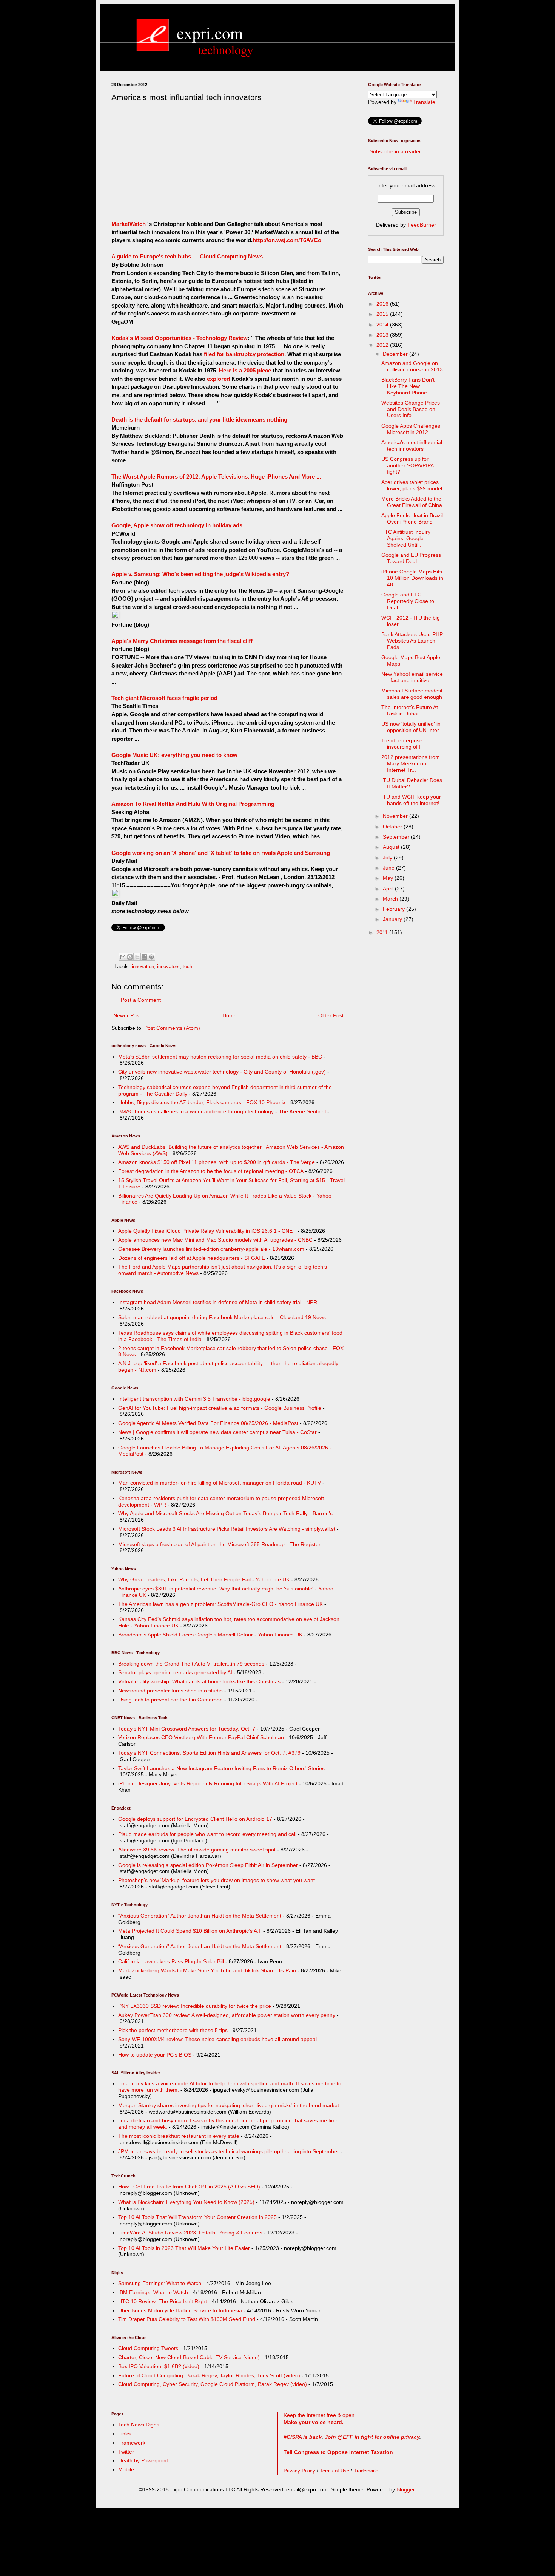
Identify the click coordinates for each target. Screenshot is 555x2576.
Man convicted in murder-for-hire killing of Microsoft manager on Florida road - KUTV (220, 1483)
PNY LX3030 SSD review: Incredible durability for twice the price (195, 2006)
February (395, 909)
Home (230, 1015)
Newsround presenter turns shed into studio (170, 1691)
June (389, 868)
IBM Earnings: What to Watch (153, 2292)
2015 (383, 314)
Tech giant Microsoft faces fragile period (164, 698)
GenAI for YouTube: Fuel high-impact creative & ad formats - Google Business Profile (220, 1408)
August (392, 847)
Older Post (331, 1015)
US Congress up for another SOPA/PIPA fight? (407, 465)
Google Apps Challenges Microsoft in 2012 (411, 429)
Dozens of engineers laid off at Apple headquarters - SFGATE (192, 1258)
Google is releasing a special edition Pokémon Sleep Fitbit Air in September (208, 1865)
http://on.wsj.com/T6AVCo (287, 240)
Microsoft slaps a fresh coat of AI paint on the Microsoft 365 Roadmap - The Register (219, 1544)
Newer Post (127, 1015)
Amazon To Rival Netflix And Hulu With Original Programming (193, 804)
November (396, 816)
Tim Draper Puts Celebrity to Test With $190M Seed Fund (187, 2319)
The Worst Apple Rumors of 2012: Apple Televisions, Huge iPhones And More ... (216, 477)
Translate (424, 102)
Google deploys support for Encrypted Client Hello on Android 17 (195, 1819)
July (388, 858)
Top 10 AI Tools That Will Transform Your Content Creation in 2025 (197, 2217)
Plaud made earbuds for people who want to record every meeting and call (207, 1834)
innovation (143, 967)
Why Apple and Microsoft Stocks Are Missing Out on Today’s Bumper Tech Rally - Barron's (225, 1513)
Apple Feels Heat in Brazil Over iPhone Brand (412, 518)
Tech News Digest (140, 2425)
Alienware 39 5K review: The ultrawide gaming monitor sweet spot (197, 1850)
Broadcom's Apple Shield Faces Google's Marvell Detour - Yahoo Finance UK (210, 1635)
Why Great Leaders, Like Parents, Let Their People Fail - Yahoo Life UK (204, 1579)
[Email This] (123, 957)
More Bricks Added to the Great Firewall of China (412, 502)
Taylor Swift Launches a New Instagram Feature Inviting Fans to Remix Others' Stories (221, 1768)
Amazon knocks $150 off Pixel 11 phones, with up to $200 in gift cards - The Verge (217, 1162)
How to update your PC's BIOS (155, 2055)
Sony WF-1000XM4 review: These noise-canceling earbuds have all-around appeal (217, 2039)
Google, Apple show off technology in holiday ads (177, 525)
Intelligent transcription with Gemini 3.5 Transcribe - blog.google (194, 1399)
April (389, 889)
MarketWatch (129, 224)
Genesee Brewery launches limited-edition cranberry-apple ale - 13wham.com (211, 1249)
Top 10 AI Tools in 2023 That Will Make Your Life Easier (184, 2248)
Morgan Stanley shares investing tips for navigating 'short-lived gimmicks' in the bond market (229, 2105)
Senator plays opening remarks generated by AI (175, 1672)
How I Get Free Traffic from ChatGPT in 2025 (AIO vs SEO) (189, 2187)
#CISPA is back (303, 2437)
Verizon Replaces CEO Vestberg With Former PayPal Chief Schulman (201, 1737)
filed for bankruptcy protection (244, 354)
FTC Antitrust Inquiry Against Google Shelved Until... (406, 538)
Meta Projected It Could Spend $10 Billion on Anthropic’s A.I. (190, 1931)
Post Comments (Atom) (172, 1028)
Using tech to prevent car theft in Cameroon (170, 1700)
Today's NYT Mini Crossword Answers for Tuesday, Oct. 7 (187, 1729)
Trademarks (367, 2471)
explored (219, 379)
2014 (383, 325)
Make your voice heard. (314, 2422)
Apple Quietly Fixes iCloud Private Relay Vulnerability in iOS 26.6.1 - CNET (207, 1231)
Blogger (405, 2489)
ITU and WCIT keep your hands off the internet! (411, 800)
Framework (132, 2443)
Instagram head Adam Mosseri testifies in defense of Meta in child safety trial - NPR (218, 1302)
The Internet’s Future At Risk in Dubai (410, 710)
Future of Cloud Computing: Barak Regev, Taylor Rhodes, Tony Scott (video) (209, 2375)
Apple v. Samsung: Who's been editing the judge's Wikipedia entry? (200, 574)
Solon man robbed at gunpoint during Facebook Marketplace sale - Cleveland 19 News (222, 1317)
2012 (383, 345)
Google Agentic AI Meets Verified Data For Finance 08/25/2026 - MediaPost (208, 1423)
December (396, 354)
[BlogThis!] (130, 957)
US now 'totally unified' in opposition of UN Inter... (412, 727)
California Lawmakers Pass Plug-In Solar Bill (171, 1961)
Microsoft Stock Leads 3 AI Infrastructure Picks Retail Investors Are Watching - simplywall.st (227, 1529)
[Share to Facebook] (144, 957)
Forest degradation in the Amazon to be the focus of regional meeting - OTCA (211, 1171)
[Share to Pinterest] (151, 957)
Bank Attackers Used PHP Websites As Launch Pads (412, 641)
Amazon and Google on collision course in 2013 (412, 366)
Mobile (126, 2469)
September (397, 837)
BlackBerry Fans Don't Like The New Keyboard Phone (408, 386)
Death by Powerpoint (143, 2460)
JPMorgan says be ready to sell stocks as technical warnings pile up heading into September (229, 2151)
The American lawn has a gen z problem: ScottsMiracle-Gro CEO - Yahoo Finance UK (220, 1604)
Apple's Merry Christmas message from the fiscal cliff (182, 641)
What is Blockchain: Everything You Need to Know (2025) (186, 2202)
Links (124, 2434)
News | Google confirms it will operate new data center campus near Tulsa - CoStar (217, 1432)
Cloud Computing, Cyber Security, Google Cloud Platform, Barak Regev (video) (213, 2384)
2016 (383, 304)
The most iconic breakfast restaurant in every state (179, 2136)
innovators (168, 967)
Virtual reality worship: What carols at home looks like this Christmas (199, 1681)
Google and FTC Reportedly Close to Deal (408, 601)
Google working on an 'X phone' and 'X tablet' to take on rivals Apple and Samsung (221, 853)
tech (187, 967)
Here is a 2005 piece (245, 370)
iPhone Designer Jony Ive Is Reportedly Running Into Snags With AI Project (208, 1783)
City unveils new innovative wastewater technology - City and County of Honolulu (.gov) (222, 1072)
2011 (383, 932)
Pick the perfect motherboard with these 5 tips (173, 2030)
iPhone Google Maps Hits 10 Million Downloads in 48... (412, 578)
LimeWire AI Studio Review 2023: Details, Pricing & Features (190, 2233)
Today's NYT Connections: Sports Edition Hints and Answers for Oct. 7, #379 (209, 1753)
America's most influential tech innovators (412, 446)
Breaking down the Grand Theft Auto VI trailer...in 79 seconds (191, 1664)
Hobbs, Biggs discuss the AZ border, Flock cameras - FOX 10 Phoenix (202, 1102)
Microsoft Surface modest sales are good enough (412, 694)
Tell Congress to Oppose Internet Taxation (338, 2452)
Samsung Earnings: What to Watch (160, 2283)
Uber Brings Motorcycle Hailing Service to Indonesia (180, 2310)
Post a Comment (141, 1000)
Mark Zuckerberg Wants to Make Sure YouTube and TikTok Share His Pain (207, 1970)
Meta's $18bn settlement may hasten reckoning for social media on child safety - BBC (220, 1057)
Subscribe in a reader (395, 151)
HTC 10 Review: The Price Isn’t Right (163, 2301)
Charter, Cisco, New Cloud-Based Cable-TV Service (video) (189, 2357)
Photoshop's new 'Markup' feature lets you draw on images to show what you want (217, 1880)
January (393, 919)
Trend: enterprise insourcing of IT (403, 744)
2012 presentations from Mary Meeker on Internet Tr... (411, 763)
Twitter (126, 2452)
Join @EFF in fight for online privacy (372, 2437)
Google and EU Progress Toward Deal (411, 558)
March (391, 899)
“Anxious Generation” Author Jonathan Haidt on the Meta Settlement (200, 1916)
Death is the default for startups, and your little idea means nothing (199, 420)
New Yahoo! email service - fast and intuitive (412, 677)
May (389, 878)
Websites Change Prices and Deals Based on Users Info (411, 409)
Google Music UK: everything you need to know (174, 755)
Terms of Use (335, 2471)
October (393, 827)
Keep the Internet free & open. (320, 2415)
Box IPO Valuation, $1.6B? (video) (159, 2366)
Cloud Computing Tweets (148, 2348)
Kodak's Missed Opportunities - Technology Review (180, 338)
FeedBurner (422, 225)
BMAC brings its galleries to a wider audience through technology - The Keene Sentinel (222, 1111)
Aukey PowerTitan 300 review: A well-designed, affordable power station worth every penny (227, 2015)
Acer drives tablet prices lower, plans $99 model (412, 485)
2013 (383, 335)
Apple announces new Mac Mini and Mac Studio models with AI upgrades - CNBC (215, 1240)
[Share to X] (137, 957)
